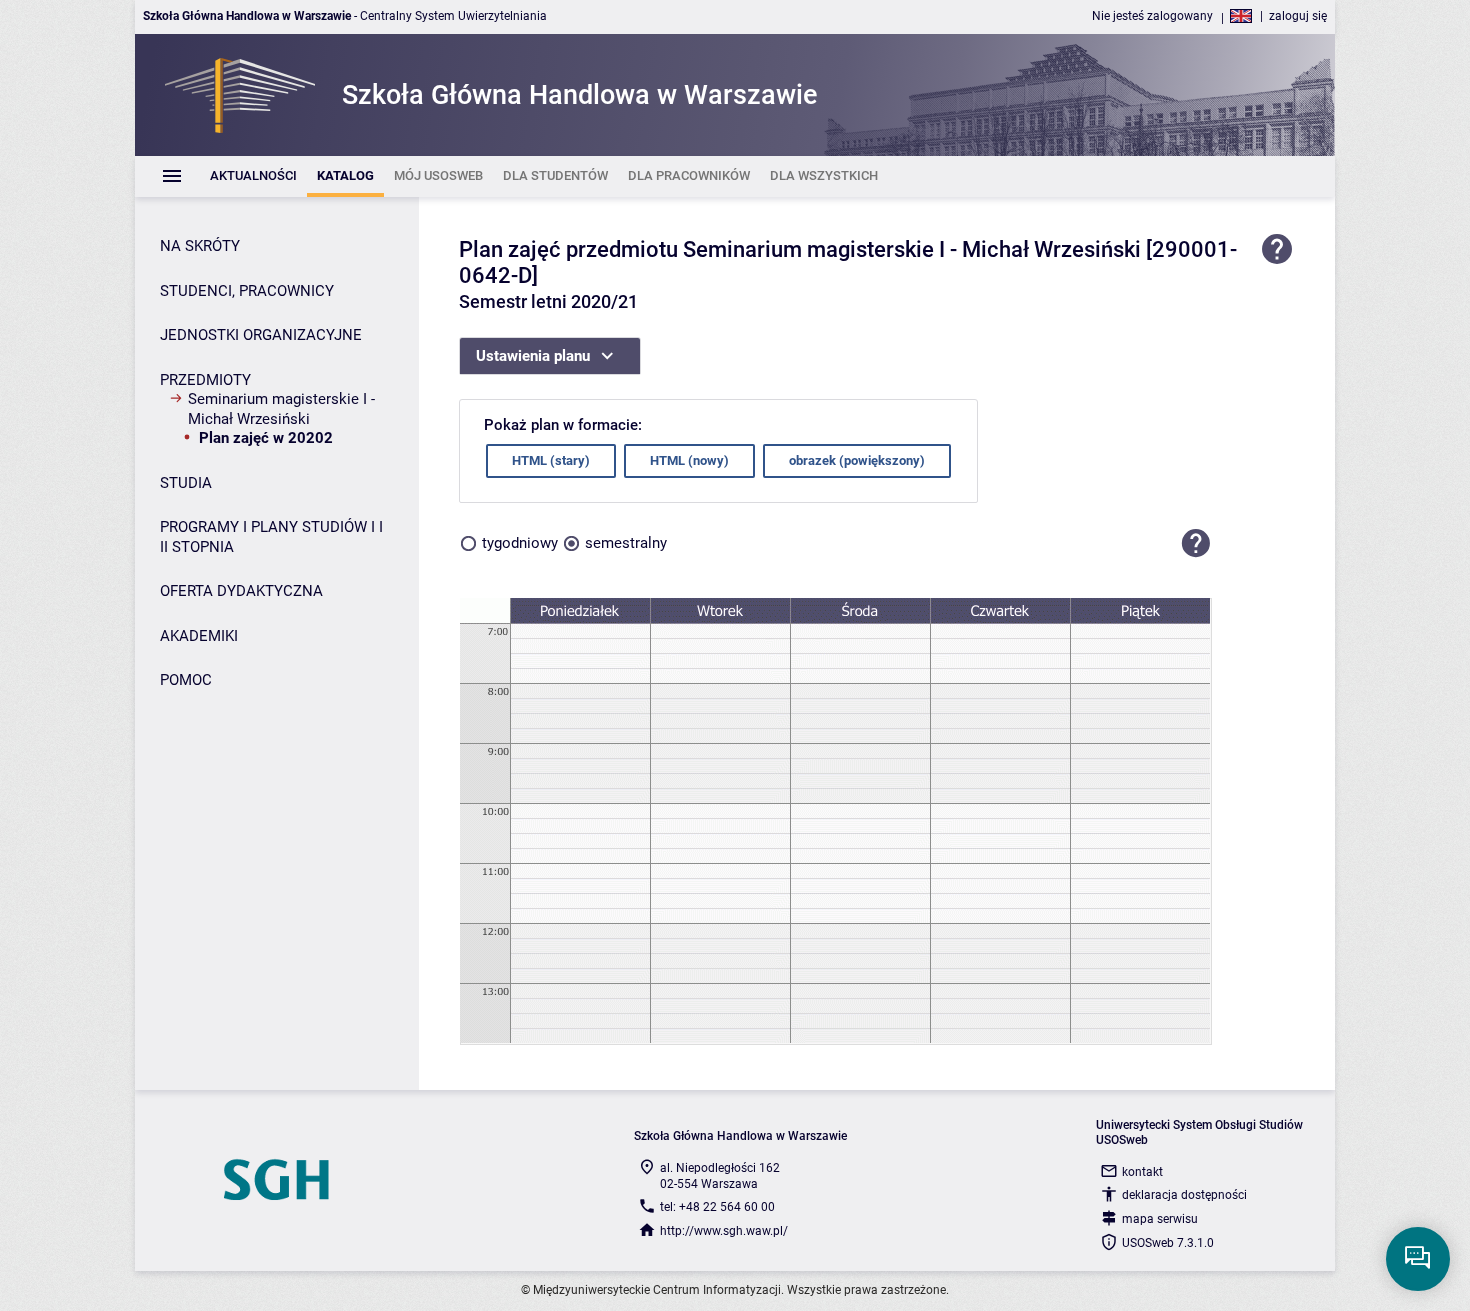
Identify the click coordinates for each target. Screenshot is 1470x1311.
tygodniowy (520, 543)
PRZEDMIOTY (205, 380)
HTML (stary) (551, 460)
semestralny (626, 543)
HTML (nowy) (689, 460)
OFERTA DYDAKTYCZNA (241, 591)
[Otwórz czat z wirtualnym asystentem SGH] (1418, 1259)
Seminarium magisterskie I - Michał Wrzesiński (281, 409)
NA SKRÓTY (200, 246)
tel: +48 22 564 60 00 (717, 1207)
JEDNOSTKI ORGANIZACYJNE (261, 335)
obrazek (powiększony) (857, 460)
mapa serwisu (1160, 1219)
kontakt (1142, 1172)
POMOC (186, 680)
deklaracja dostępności (1184, 1195)
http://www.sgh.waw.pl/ (724, 1231)
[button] (1196, 544)
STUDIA (186, 483)
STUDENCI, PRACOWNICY (247, 291)
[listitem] (253, 176)
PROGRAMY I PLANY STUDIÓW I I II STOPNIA (271, 537)
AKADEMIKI (199, 636)
